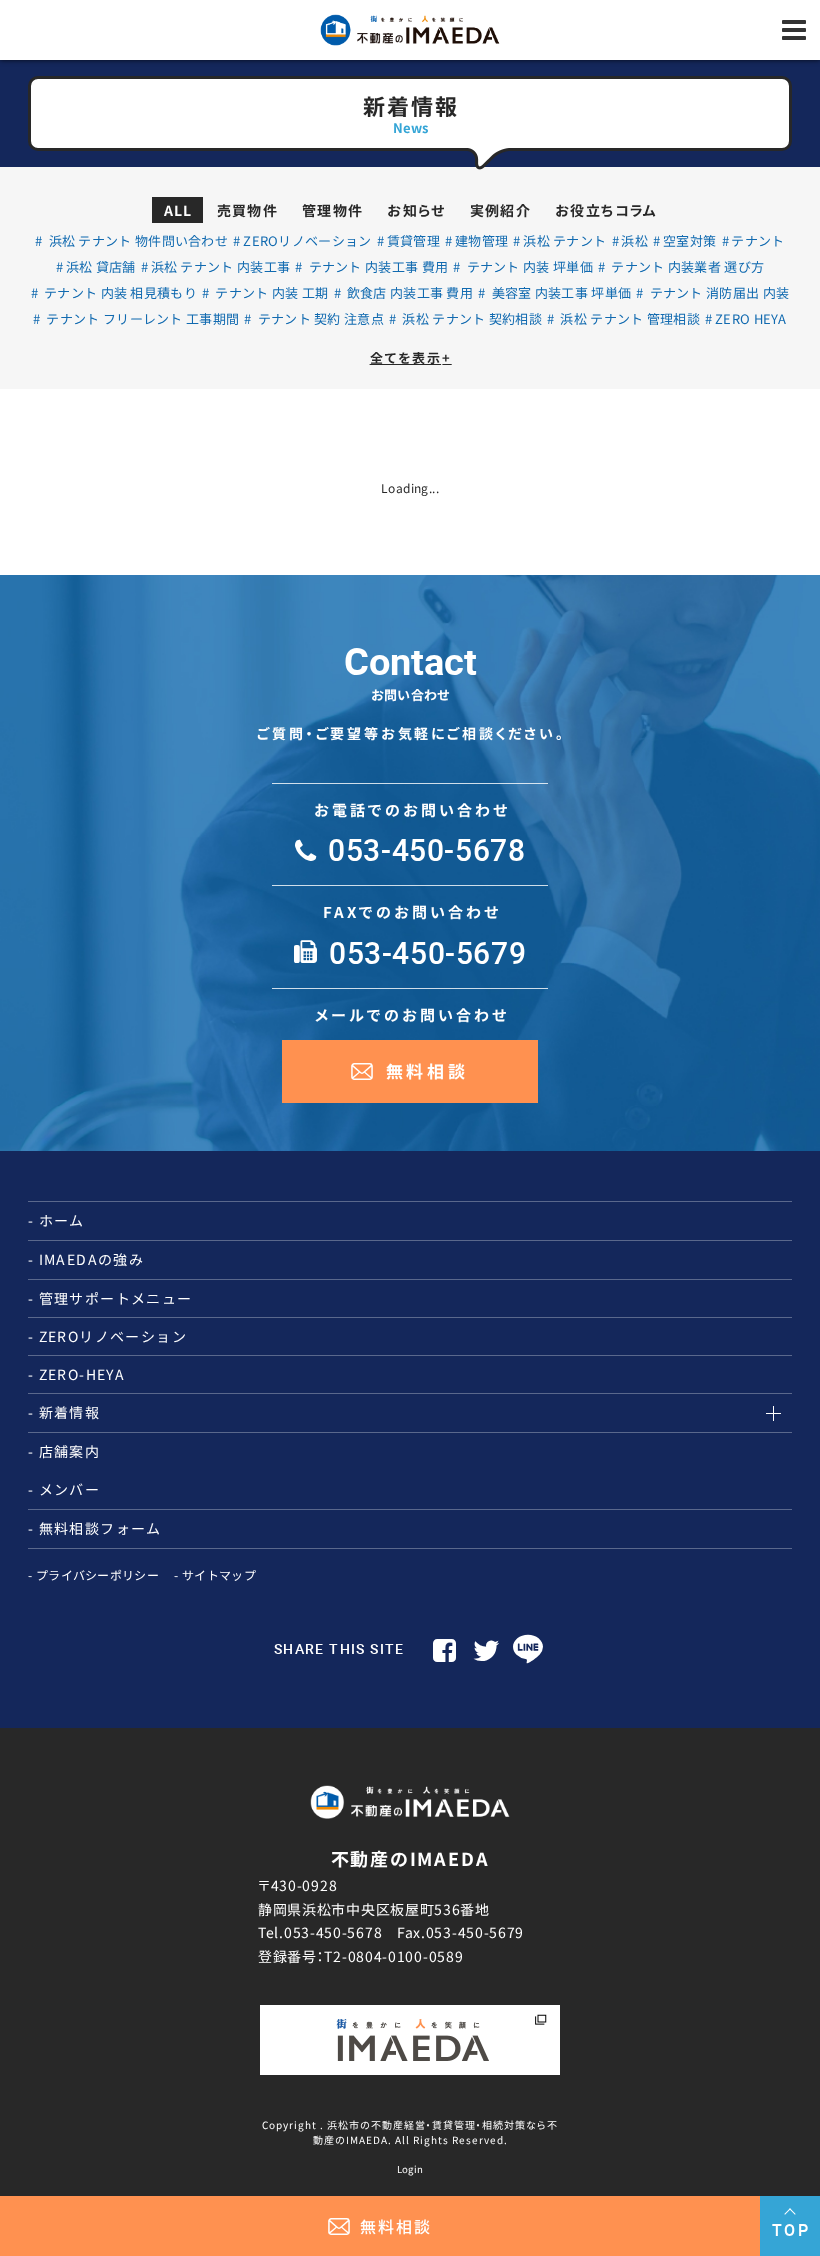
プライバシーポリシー (97, 1574)
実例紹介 (501, 210)
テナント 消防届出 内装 (717, 292)
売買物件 (248, 210)
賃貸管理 (413, 240)
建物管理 (481, 240)
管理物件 (333, 210)
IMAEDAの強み (92, 1259)
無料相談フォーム (100, 1528)
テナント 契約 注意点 (319, 318)
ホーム (62, 1220)
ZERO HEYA (751, 318)
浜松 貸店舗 (101, 266)
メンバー (70, 1489)
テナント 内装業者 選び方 (686, 266)
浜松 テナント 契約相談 (470, 318)
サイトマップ (219, 1574)
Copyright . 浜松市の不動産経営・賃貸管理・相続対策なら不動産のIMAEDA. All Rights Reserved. (410, 2132)
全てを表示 (411, 357)
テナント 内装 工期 (270, 292)
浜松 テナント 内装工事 (221, 266)
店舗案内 (70, 1451)
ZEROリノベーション (307, 240)
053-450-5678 (333, 1932)
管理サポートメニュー (116, 1298)
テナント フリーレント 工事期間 (141, 318)
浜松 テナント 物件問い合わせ (136, 240)
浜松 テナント (564, 240)
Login (410, 2169)
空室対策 (689, 240)
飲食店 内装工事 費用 (409, 292)
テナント (757, 240)
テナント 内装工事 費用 (376, 266)
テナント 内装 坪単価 (528, 266)
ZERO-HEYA (82, 1374)
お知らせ (416, 210)
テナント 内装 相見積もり (119, 292)
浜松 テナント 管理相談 (628, 318)
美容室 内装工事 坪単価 (559, 292)
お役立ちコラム (606, 210)
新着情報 (70, 1412)
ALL (178, 210)
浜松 (634, 240)
